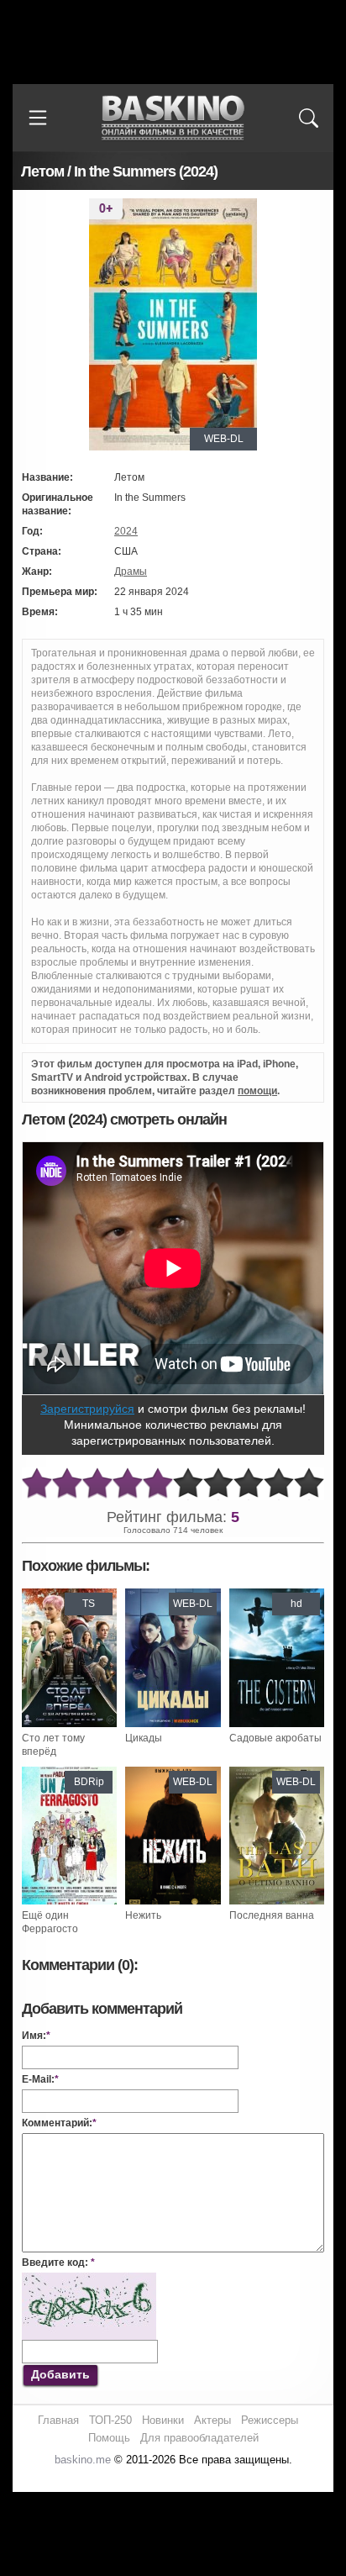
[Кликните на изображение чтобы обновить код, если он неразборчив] (89, 2279)
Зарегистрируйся (87, 1409)
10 (309, 1484)
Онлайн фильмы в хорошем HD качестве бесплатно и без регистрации (173, 118)
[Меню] (38, 118)
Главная (58, 2420)
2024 (126, 531)
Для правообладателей (199, 2438)
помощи (257, 1091)
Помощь (109, 2438)
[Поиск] (308, 118)
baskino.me (83, 2460)
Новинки (163, 2420)
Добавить (60, 2374)
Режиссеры (270, 2420)
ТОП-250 (110, 2420)
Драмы (131, 572)
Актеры (212, 2420)
